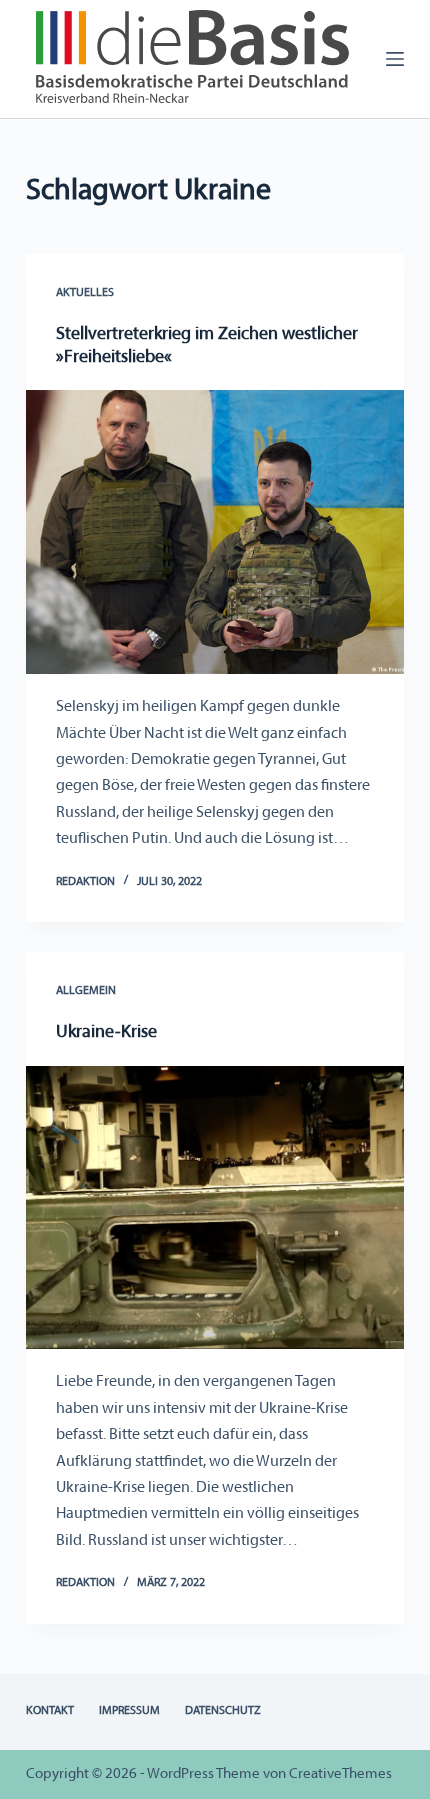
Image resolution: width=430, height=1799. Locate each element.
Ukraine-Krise (106, 1033)
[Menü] (395, 59)
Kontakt (50, 1711)
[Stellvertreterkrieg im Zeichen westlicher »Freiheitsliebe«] (215, 532)
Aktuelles (85, 293)
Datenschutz (223, 1711)
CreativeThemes (340, 1774)
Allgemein (86, 991)
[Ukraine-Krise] (215, 1208)
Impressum (129, 1711)
